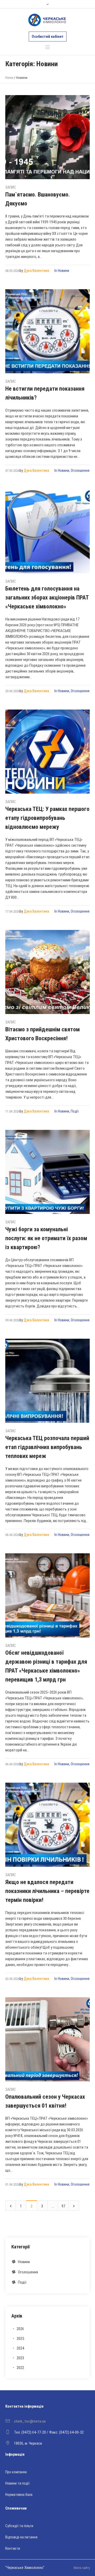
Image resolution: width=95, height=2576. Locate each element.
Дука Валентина (36, 271)
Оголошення (80, 470)
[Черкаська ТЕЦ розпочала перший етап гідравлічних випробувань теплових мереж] (47, 1381)
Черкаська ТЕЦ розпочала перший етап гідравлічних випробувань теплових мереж (47, 1447)
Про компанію (16, 2472)
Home (9, 78)
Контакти (13, 2548)
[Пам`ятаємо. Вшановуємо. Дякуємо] (47, 137)
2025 (20, 2339)
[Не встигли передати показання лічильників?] (47, 331)
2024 (20, 2348)
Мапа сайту (82, 2568)
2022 (20, 2368)
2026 (20, 2329)
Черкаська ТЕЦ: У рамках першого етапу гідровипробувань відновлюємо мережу (47, 818)
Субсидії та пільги (19, 2526)
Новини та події (17, 2483)
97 (63, 2206)
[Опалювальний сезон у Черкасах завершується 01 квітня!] (47, 2039)
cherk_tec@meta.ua (30, 2421)
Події (75, 1111)
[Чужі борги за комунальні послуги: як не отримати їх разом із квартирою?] (47, 1172)
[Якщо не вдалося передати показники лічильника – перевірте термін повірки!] (47, 1825)
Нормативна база (19, 2495)
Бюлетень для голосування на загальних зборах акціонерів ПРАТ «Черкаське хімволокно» (47, 598)
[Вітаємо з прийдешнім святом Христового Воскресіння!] (47, 972)
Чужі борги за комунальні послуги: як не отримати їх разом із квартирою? (46, 1238)
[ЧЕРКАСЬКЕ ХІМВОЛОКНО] (47, 20)
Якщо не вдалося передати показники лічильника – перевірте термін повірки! (47, 1891)
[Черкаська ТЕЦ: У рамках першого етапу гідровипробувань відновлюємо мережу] (47, 752)
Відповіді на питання (21, 2537)
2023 (20, 2358)
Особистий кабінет (48, 37)
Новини (63, 271)
